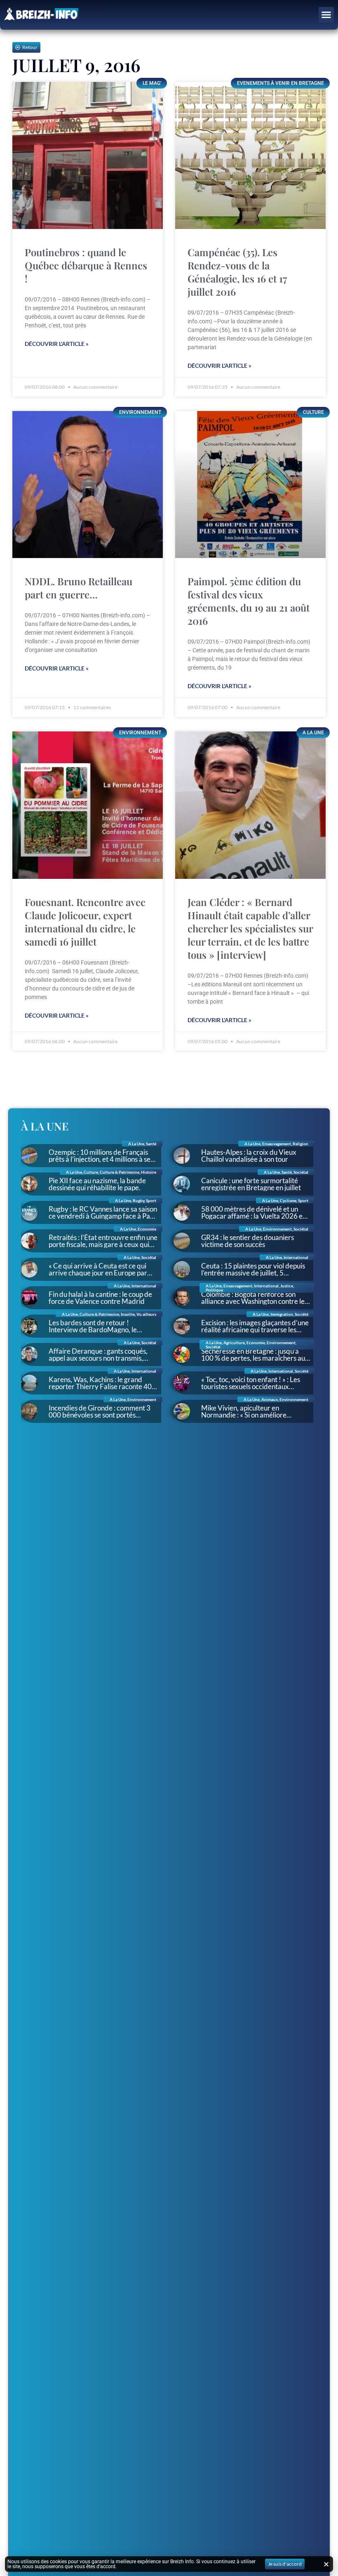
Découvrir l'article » (57, 344)
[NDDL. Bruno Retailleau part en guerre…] (88, 485)
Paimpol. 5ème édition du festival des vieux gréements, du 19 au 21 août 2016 (249, 601)
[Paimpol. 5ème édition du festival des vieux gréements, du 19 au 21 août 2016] (250, 485)
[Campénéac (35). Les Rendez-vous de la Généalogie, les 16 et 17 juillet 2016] (250, 156)
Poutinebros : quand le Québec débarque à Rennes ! (86, 265)
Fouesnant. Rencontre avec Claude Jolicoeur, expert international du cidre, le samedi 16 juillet (85, 922)
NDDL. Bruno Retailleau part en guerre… (79, 588)
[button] (326, 15)
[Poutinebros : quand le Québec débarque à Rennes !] (88, 156)
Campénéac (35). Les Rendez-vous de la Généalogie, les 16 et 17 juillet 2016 (237, 272)
